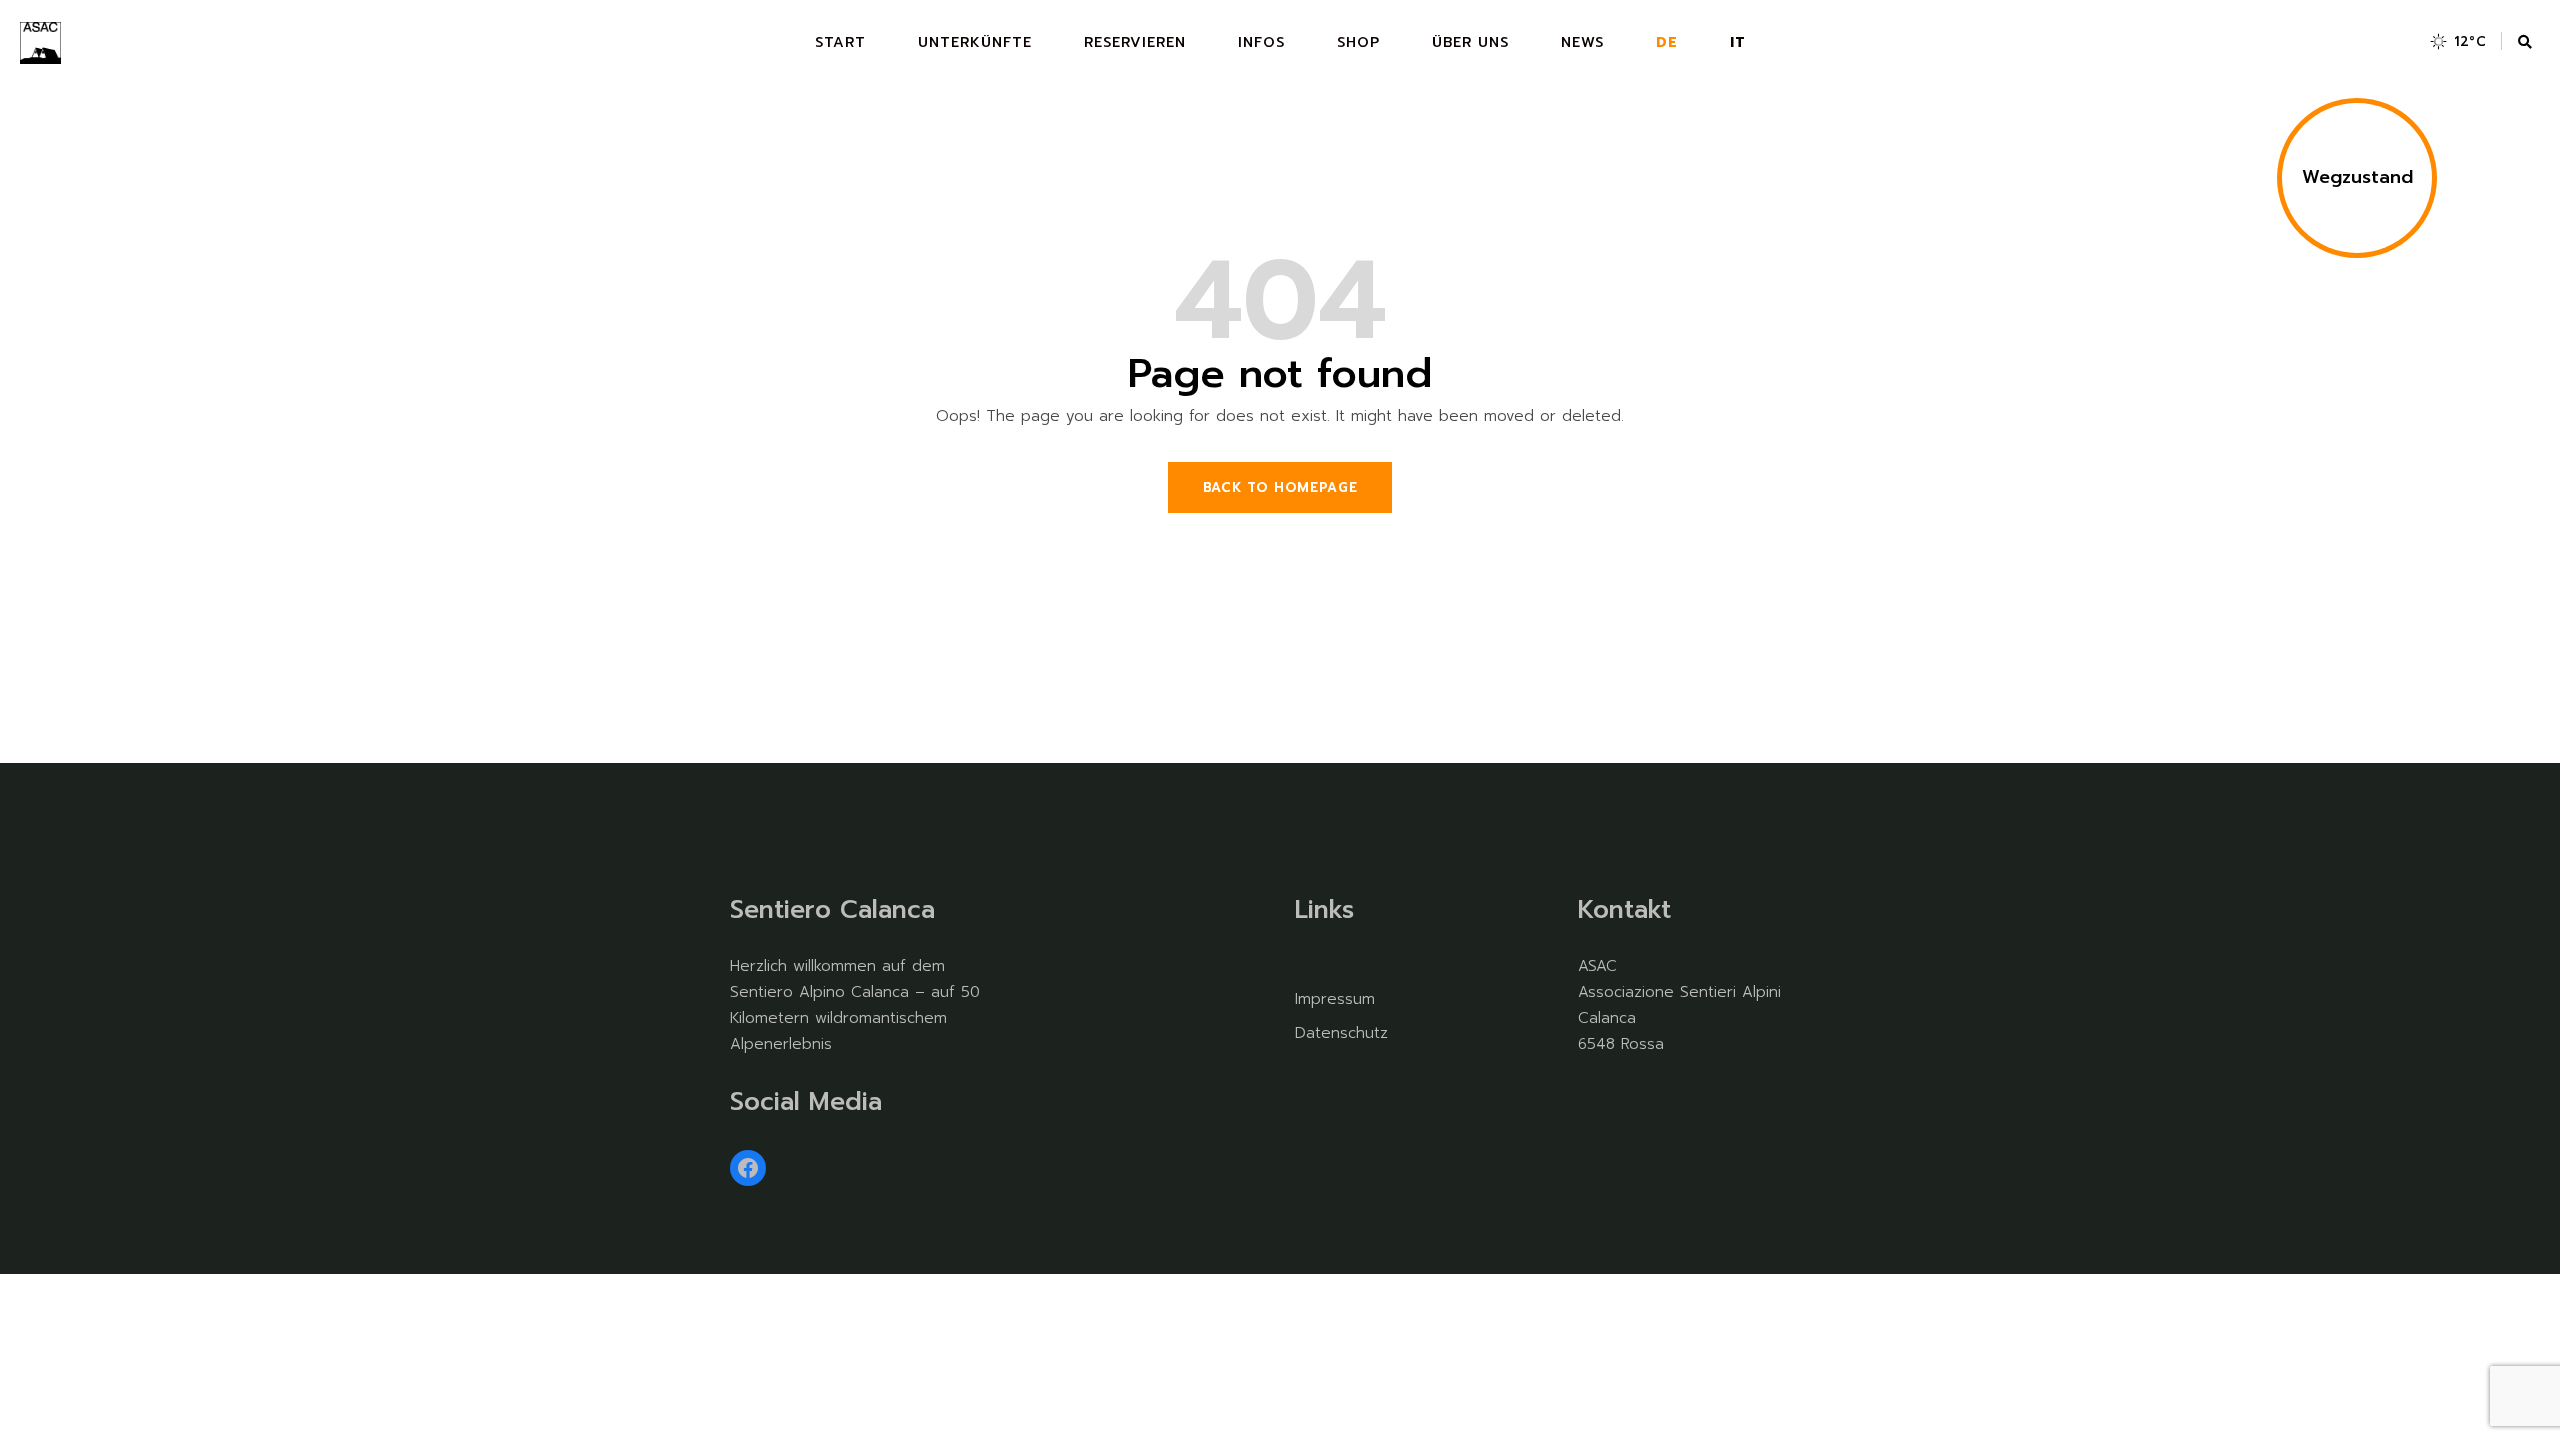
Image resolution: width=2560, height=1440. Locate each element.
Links (1324, 910)
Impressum (1335, 999)
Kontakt (1624, 910)
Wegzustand (2357, 177)
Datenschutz (1341, 1033)
